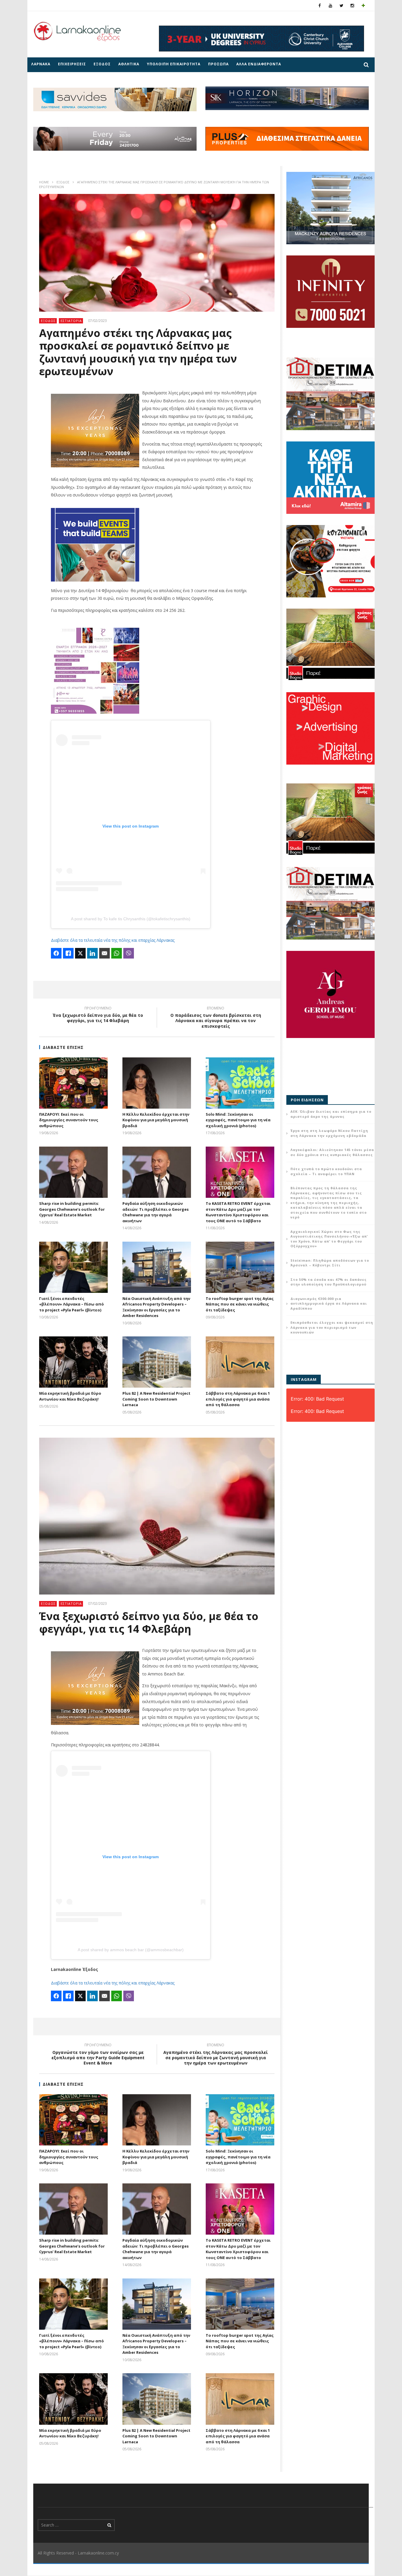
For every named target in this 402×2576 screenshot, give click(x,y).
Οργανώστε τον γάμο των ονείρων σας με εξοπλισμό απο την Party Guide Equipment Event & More (98, 2055)
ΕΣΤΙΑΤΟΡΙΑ (71, 321)
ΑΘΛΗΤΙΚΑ (129, 64)
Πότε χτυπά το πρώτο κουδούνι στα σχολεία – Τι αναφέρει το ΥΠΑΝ (326, 1171)
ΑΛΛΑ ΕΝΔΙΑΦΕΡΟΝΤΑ (259, 64)
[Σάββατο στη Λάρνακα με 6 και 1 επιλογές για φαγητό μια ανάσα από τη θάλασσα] (240, 1362)
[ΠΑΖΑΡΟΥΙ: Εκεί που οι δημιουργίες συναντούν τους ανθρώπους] (73, 1083)
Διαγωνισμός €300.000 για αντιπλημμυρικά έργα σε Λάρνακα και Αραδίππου (329, 1303)
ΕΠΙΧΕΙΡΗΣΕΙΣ (72, 64)
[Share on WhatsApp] (117, 953)
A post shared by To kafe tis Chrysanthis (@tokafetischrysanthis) (131, 919)
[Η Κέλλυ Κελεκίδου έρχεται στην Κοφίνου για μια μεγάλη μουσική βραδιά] (157, 1083)
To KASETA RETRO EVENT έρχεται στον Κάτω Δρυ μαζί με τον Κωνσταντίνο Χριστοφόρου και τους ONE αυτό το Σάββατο (238, 1212)
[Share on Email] (104, 953)
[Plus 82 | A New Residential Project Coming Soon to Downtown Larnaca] (157, 1362)
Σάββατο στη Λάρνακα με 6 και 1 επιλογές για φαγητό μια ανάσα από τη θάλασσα (238, 1399)
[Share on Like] (68, 953)
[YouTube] (331, 5)
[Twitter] (342, 5)
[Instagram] (352, 5)
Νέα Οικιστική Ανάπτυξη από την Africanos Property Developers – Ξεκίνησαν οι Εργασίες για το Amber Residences (156, 1307)
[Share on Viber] (129, 953)
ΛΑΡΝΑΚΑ (41, 64)
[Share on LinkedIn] (92, 953)
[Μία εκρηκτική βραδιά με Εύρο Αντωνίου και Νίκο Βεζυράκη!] (73, 1362)
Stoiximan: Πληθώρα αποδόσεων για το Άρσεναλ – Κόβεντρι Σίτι (330, 1263)
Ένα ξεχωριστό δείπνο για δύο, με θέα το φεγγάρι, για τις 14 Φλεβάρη (98, 1015)
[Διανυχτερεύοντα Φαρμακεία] (363, 5)
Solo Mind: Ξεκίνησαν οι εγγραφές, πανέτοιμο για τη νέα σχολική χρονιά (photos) (238, 1120)
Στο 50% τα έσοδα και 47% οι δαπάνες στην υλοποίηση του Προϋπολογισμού (329, 1282)
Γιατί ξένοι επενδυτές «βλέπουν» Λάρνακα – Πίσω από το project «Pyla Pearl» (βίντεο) (72, 1304)
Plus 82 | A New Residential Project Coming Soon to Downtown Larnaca (156, 1399)
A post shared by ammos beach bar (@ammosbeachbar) (131, 1950)
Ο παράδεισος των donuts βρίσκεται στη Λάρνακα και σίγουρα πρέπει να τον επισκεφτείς (216, 1018)
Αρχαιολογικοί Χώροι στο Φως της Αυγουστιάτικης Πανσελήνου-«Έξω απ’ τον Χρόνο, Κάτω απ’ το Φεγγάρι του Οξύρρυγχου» (329, 1239)
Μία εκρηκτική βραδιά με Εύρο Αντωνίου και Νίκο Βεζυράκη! (70, 1396)
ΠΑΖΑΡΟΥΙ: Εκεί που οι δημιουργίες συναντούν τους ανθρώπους (69, 1120)
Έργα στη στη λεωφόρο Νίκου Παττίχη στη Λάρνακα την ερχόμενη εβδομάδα (329, 1133)
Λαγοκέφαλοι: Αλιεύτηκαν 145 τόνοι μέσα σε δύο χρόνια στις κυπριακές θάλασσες (332, 1152)
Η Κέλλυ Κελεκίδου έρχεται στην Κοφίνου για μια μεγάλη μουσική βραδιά (156, 1120)
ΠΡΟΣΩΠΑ (218, 64)
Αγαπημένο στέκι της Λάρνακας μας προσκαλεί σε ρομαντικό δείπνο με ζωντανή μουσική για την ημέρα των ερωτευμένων (216, 2055)
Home (44, 182)
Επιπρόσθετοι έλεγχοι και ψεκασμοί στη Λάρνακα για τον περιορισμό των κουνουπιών (332, 1327)
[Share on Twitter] (80, 953)
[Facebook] (320, 5)
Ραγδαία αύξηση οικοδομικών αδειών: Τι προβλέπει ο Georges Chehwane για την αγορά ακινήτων (156, 1212)
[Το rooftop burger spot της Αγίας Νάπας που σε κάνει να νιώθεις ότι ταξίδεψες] (240, 1267)
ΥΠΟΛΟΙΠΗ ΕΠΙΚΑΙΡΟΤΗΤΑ (174, 64)
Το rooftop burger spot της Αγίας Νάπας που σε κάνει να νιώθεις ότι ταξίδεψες (240, 1304)
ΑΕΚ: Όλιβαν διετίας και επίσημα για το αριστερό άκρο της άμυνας (331, 1114)
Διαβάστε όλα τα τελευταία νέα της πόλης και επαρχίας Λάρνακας (113, 940)
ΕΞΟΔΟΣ (102, 64)
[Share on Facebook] (56, 953)
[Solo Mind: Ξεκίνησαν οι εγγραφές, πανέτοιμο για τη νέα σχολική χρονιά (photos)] (240, 1083)
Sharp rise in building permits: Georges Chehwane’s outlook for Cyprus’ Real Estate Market (72, 1209)
